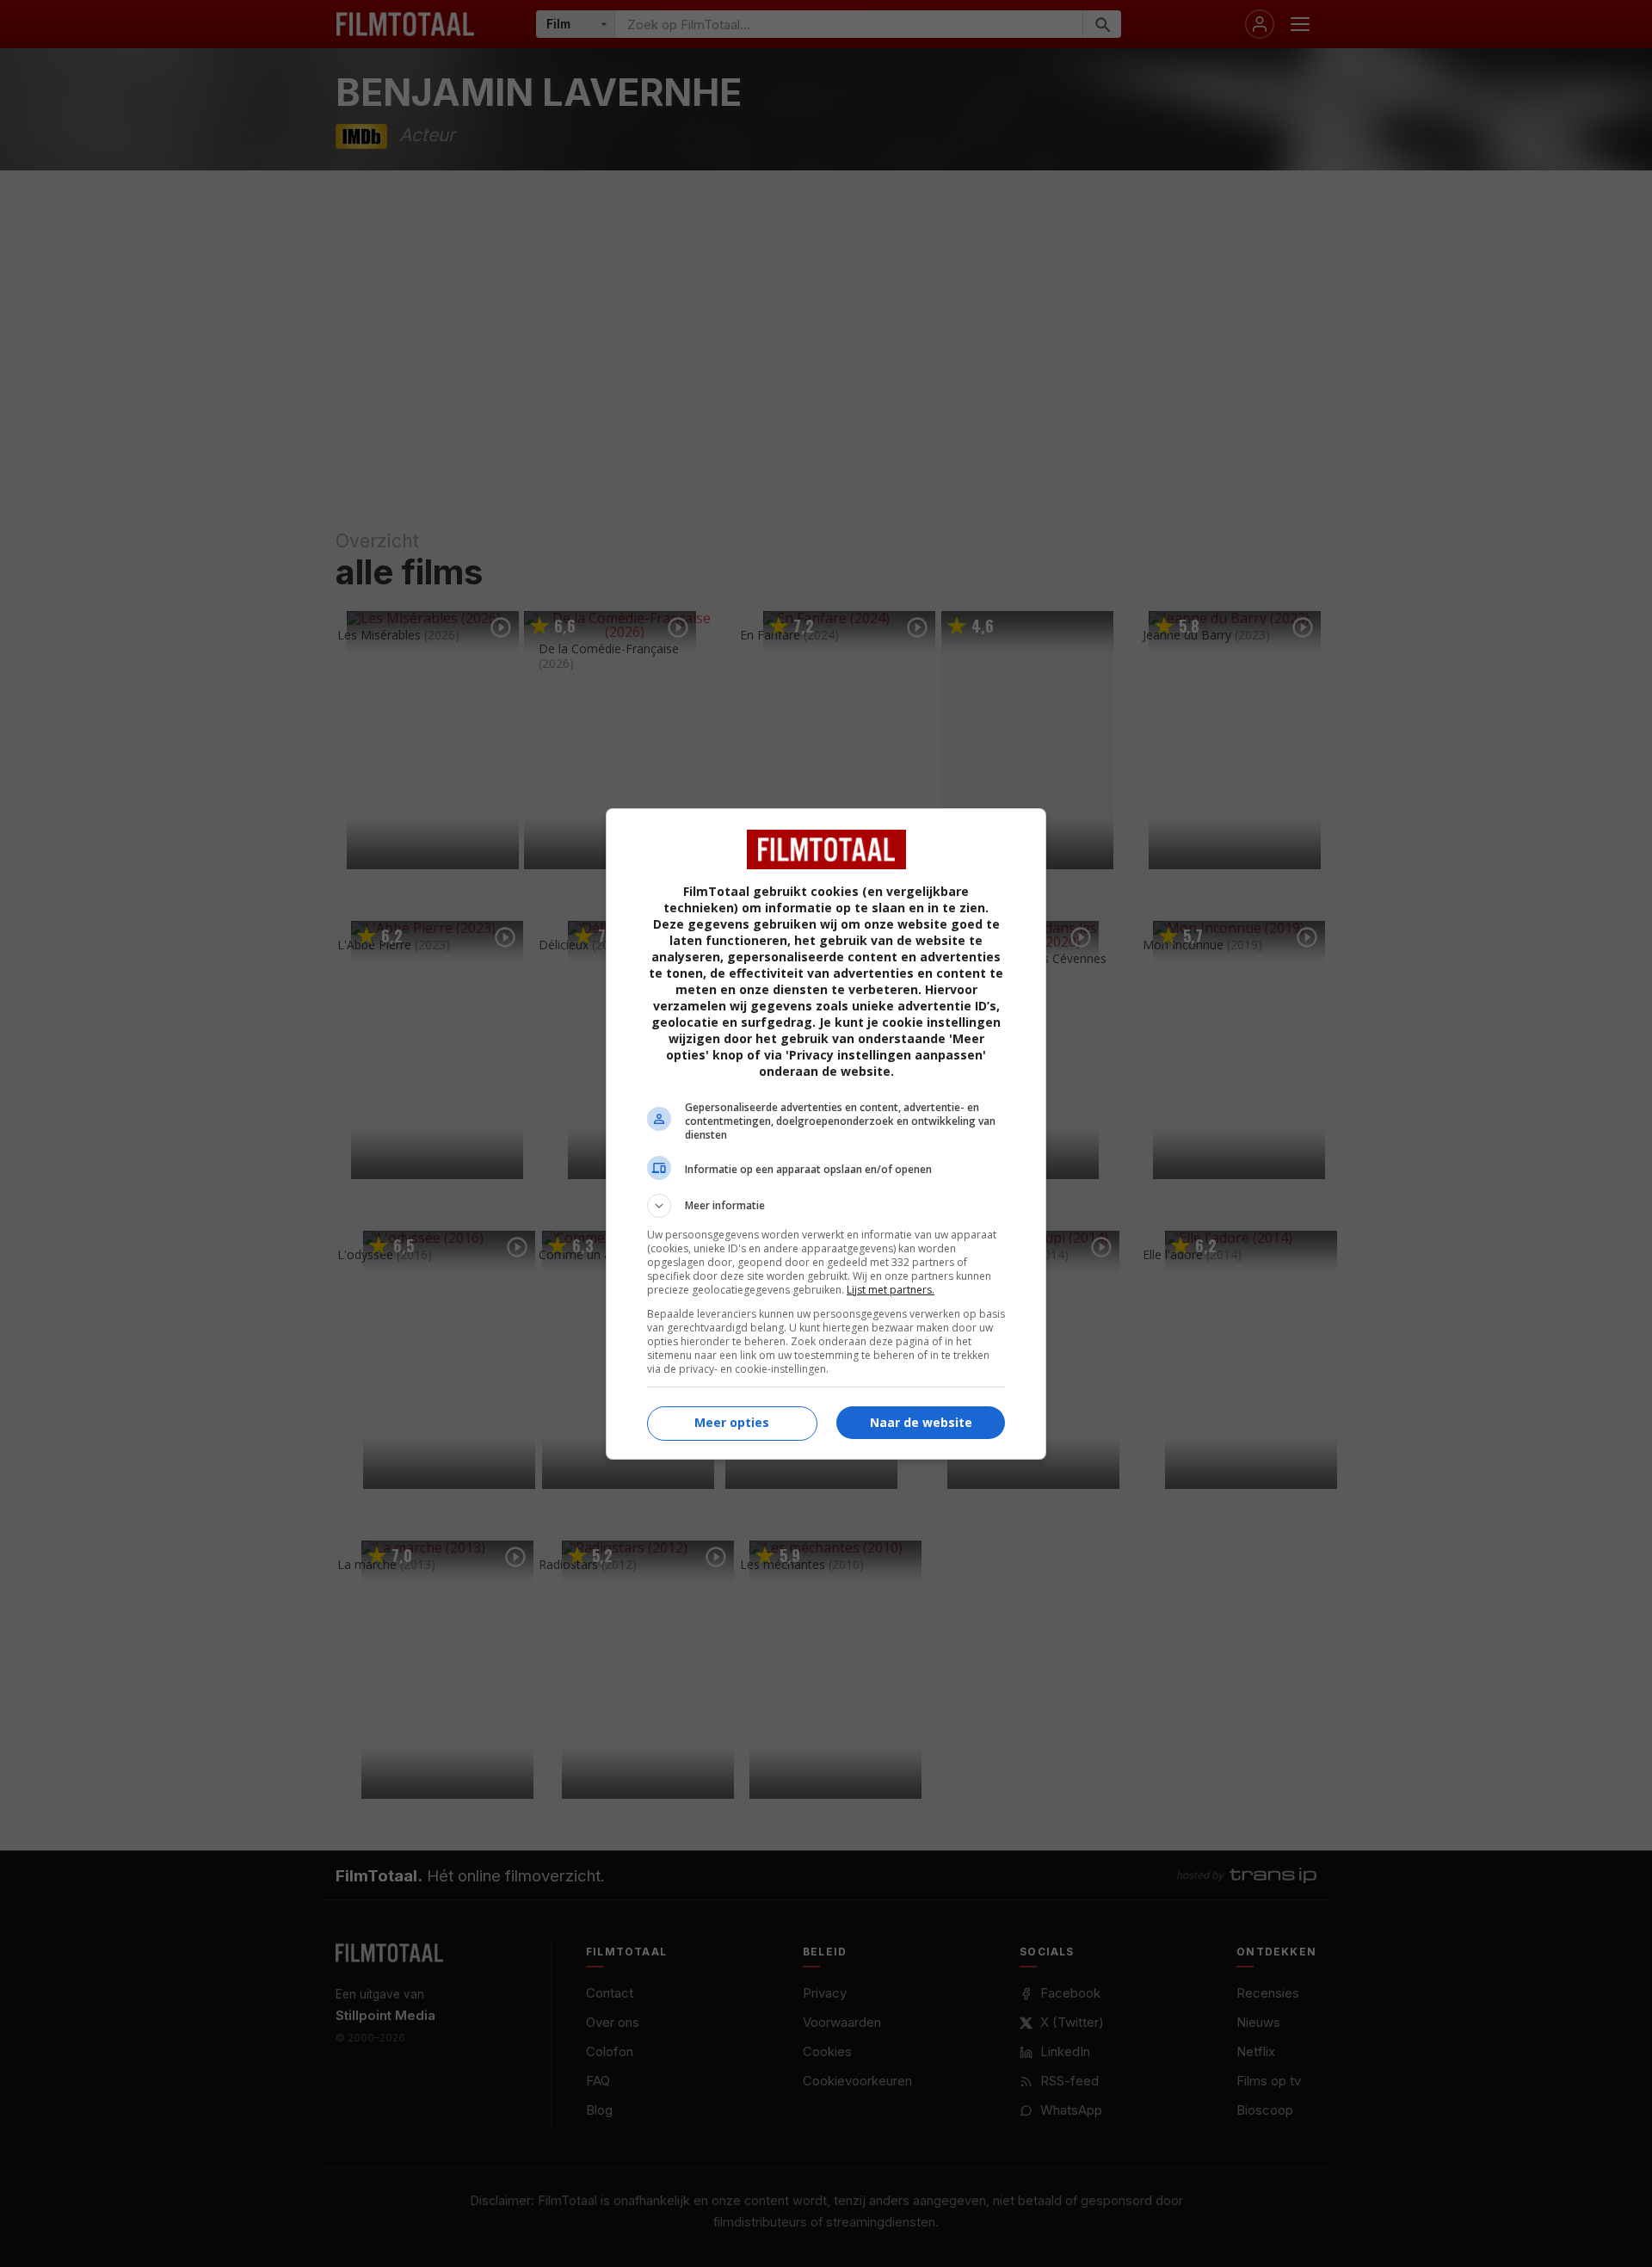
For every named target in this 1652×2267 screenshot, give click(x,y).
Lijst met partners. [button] (891, 1290)
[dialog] (826, 1134)
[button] (826, 1206)
